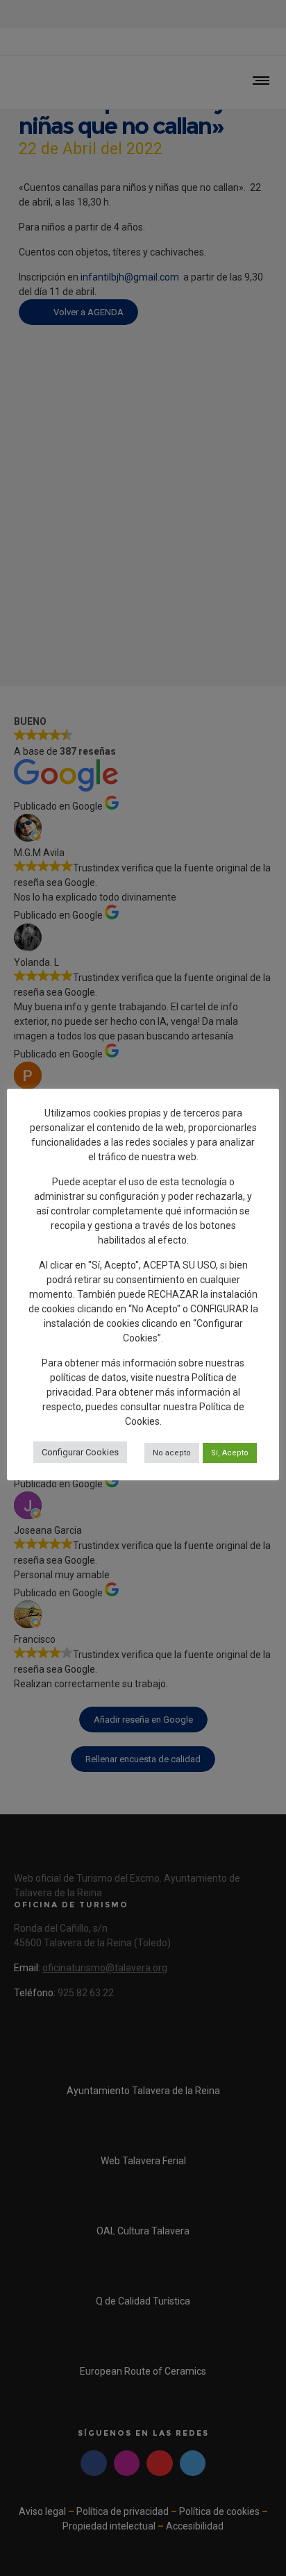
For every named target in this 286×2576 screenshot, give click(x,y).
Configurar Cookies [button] (80, 1452)
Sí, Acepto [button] (230, 1453)
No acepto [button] (172, 1453)
